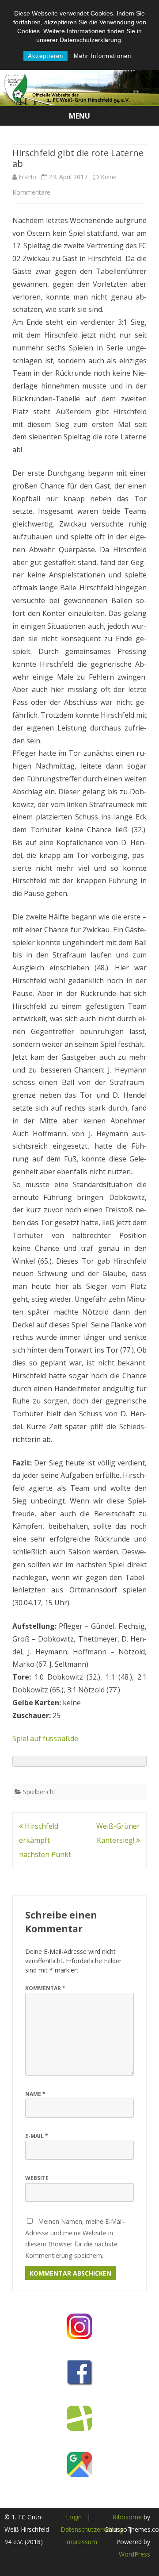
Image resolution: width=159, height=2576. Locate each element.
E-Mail (37, 2136)
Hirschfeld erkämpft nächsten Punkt (45, 1840)
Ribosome (127, 2517)
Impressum (81, 2542)
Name (35, 2094)
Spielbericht (39, 1792)
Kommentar (45, 1988)
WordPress (134, 2554)
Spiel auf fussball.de (45, 1738)
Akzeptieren (45, 56)
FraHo (27, 177)
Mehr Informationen (102, 56)
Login (74, 2517)
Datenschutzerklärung (92, 2529)
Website (37, 2178)
